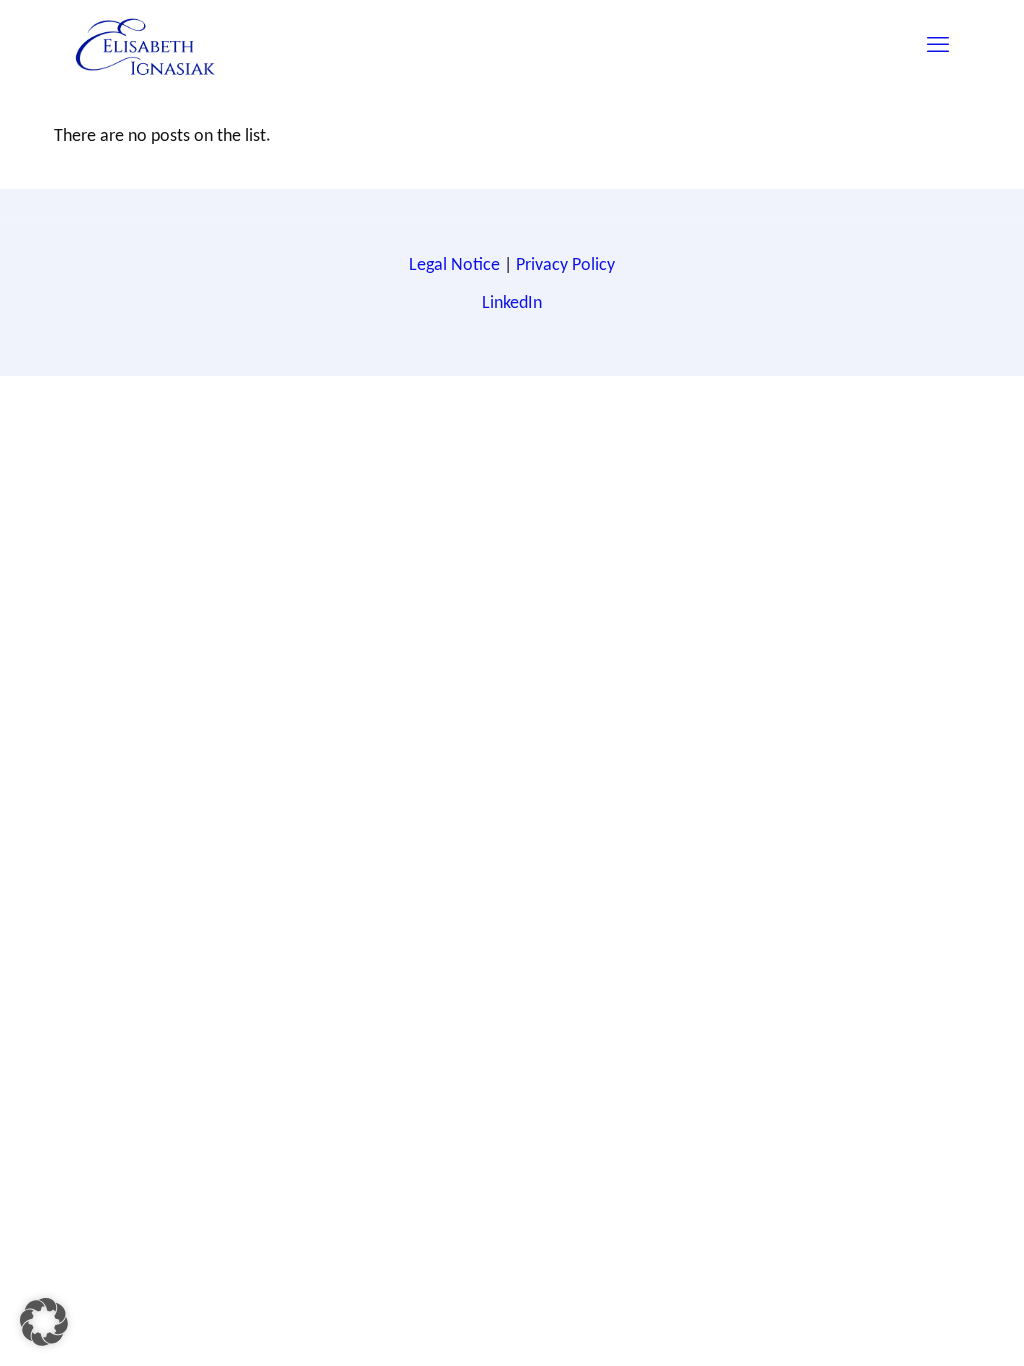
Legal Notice (454, 264)
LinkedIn (512, 302)
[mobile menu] (938, 45)
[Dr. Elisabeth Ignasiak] (145, 45)
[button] (44, 1322)
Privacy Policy (565, 264)
